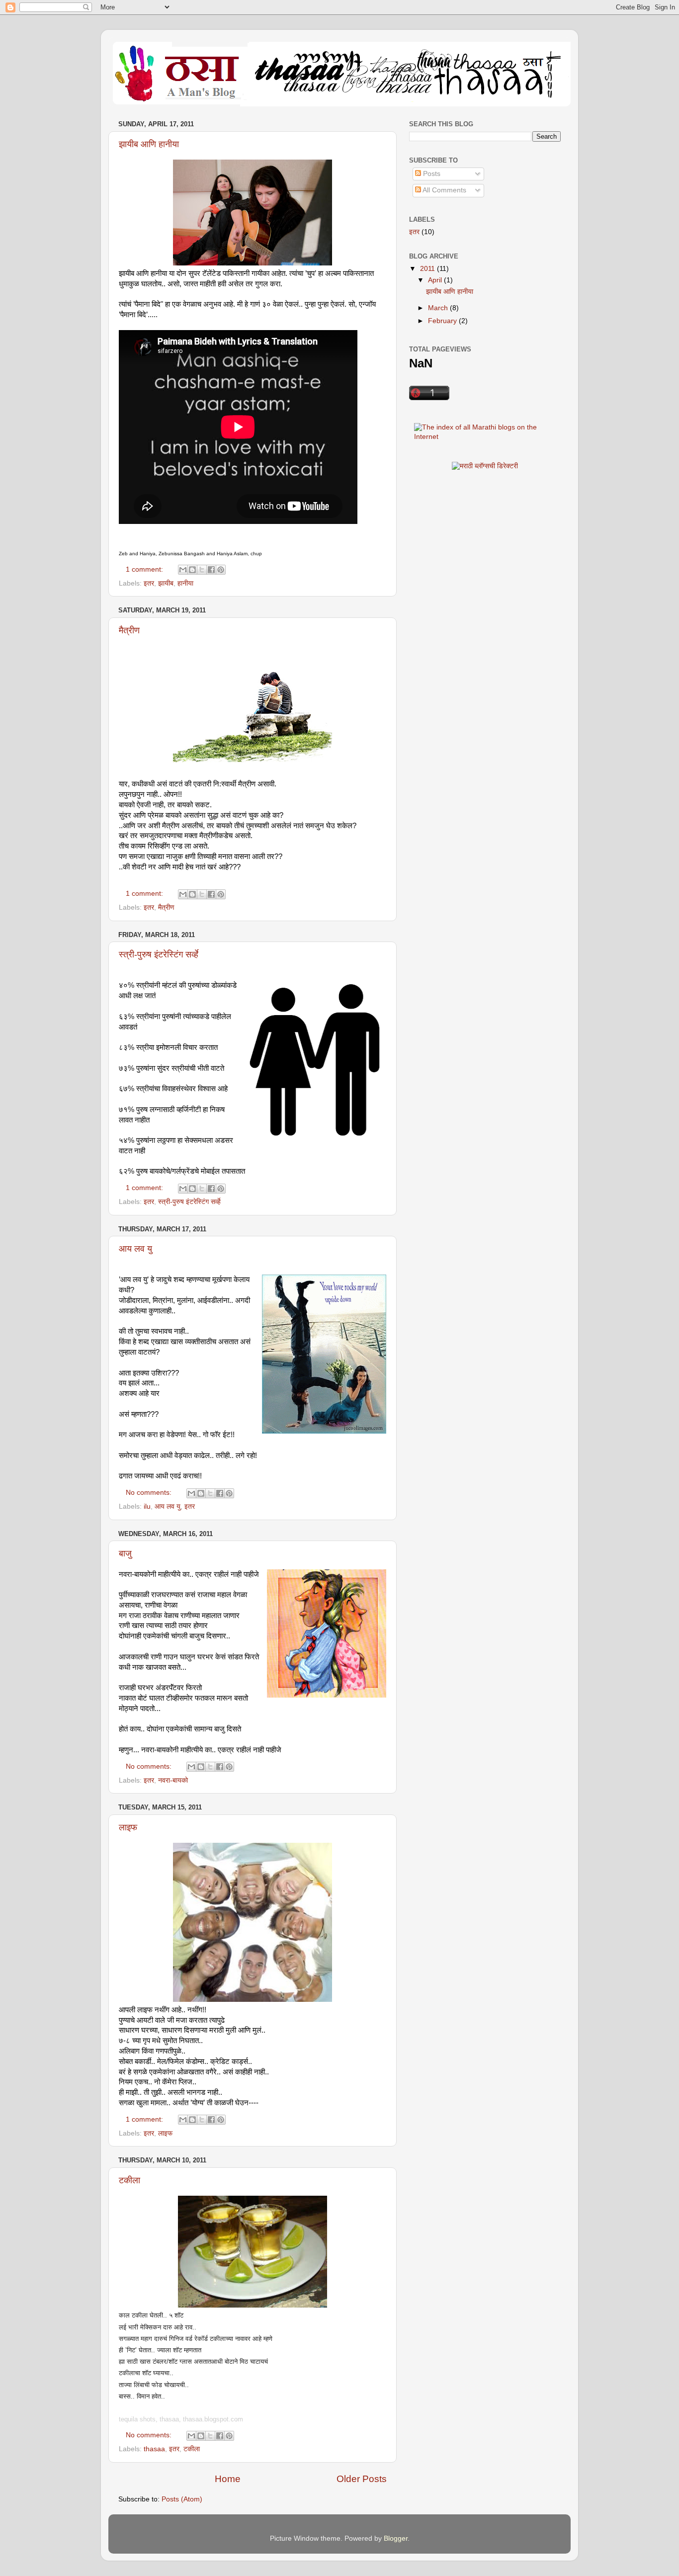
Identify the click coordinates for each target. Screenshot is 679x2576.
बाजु (125, 1553)
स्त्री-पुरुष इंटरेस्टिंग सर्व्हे (159, 954)
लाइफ (128, 1827)
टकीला (129, 2180)
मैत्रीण (129, 630)
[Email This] (183, 570)
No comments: (150, 1493)
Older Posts (362, 2479)
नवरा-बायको (173, 1780)
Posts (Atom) (182, 2499)
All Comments (444, 190)
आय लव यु (135, 1249)
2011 (428, 269)
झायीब (166, 583)
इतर (149, 583)
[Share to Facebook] (211, 570)
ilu (147, 1506)
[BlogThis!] (192, 570)
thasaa (154, 2449)
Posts (431, 174)
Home (228, 2479)
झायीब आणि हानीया (149, 144)
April (436, 280)
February (443, 321)
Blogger (396, 2538)
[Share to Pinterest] (221, 570)
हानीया (185, 583)
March (439, 308)
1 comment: (145, 569)
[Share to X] (202, 570)
